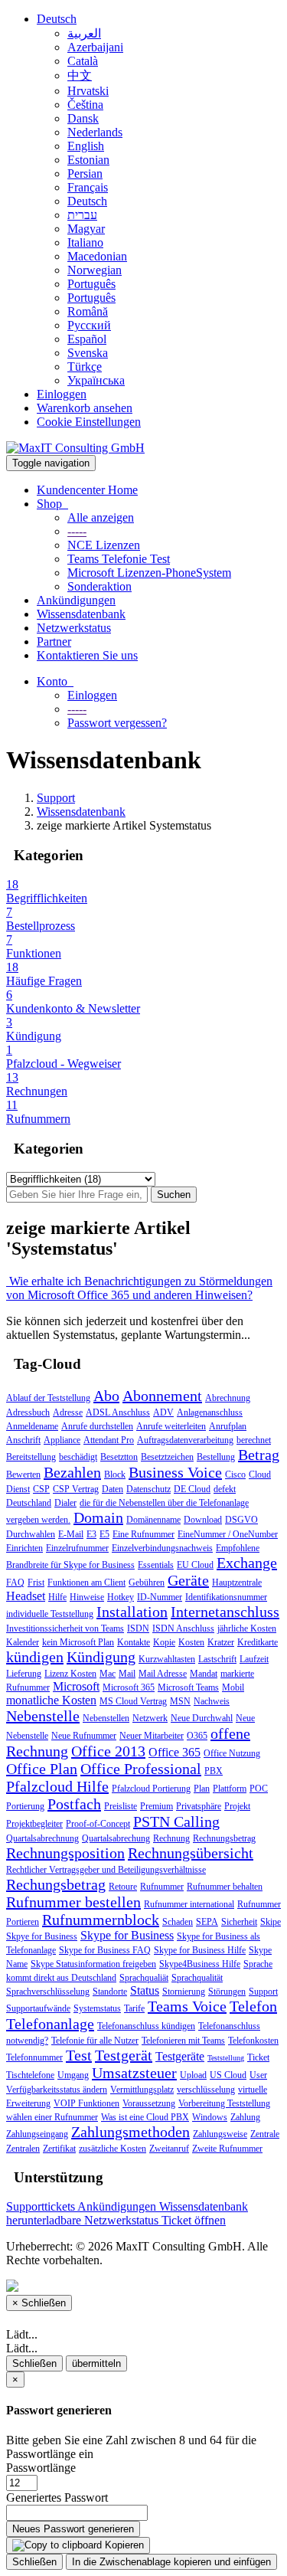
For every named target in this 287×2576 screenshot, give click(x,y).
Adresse (68, 1412)
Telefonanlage (50, 2024)
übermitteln (96, 2363)
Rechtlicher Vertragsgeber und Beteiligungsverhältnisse (106, 1870)
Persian (85, 173)
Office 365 (174, 1752)
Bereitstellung (31, 1457)
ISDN (138, 1628)
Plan (202, 1789)
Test (79, 2055)
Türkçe (85, 367)
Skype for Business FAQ (105, 1950)
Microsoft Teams (188, 1687)
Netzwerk (150, 1718)
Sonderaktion (99, 586)
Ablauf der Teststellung (48, 1398)
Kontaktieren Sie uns (87, 655)
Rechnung (171, 1838)
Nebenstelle (43, 1716)
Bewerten (23, 1475)
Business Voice (175, 1472)
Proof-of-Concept (98, 1824)
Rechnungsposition (65, 1853)
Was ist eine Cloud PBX (145, 2117)
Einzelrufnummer (77, 1548)
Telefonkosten (253, 2041)
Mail (127, 1674)
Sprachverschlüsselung (48, 1992)
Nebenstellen (106, 1718)
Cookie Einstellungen (89, 422)
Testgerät (124, 2055)
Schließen (34, 2363)
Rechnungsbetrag (224, 1838)
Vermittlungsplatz (142, 2090)
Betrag (259, 1455)
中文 (80, 75)
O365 (197, 1736)
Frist (36, 1583)
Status (145, 1990)
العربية (84, 33)
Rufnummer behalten (225, 1887)
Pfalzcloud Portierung (151, 1789)
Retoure (123, 1887)
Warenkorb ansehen (85, 408)
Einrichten (24, 1548)
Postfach (74, 1804)
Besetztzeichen (167, 1457)
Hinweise (87, 1597)
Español (87, 339)
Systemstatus (97, 2008)
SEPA (207, 1922)
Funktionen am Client (86, 1583)
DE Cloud (192, 1489)
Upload (193, 2075)
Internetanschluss (225, 1612)
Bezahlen (72, 1472)
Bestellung (216, 1457)
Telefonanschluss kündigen (146, 2026)
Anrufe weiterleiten (171, 1426)
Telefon (253, 2006)
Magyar (86, 229)
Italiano (85, 242)
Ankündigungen (76, 600)
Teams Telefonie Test (119, 559)
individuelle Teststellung (50, 1614)
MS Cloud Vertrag (133, 1701)
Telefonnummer (34, 2057)
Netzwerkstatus (74, 628)
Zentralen (23, 2149)
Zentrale (265, 2134)
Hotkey (121, 1597)
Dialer (65, 1503)
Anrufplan (228, 1426)
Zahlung (245, 2117)
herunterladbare (45, 2220)
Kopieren (123, 2545)
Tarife (134, 2008)
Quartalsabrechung (116, 1838)
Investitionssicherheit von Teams (65, 1628)
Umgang (73, 2075)
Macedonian (97, 256)
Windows (210, 2117)
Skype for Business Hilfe (200, 1950)
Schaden (178, 1922)
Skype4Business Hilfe (200, 1964)
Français (88, 187)
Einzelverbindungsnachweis (162, 1548)
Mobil (233, 1687)
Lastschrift (217, 1659)
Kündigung (101, 1657)
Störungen (227, 1992)
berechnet (254, 1440)
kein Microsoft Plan (78, 1642)
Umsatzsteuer (134, 2073)
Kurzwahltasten (167, 1659)
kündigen (35, 1657)
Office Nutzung (232, 1753)
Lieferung (24, 1674)
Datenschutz (148, 1489)
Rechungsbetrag (56, 1884)
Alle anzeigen (101, 517)
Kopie (164, 1642)
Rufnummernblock (101, 1920)
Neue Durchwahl (202, 1718)
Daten (113, 1489)
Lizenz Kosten (70, 1674)
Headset (26, 1596)
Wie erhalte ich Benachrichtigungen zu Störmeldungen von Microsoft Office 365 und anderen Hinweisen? (139, 1288)
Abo (106, 1396)
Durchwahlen (31, 1534)
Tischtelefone (30, 2075)
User (258, 2075)
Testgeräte (180, 2056)
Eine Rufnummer (143, 1534)
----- (77, 531)
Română (88, 311)
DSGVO (241, 1520)
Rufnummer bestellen (73, 1902)
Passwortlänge (41, 2468)
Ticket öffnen (194, 2220)
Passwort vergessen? (117, 723)
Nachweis (212, 1701)
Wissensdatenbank (81, 614)
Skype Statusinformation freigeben (93, 1964)
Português (91, 284)
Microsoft (76, 1686)
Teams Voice (187, 2006)
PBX (214, 1771)
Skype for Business (127, 1935)
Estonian (88, 160)
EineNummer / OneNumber (228, 1534)
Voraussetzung (149, 2103)
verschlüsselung (206, 2090)
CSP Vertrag (76, 1489)
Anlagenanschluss (210, 1412)
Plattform (230, 1789)
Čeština (85, 105)
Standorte (110, 1992)
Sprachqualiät (144, 1978)
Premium (157, 1806)
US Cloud (228, 2075)
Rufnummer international (189, 1904)
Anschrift (23, 1440)
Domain (98, 1517)
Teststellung (226, 2058)
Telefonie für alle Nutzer (95, 2041)
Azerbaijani (95, 47)
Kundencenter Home (87, 490)
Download (203, 1520)
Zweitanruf (169, 2149)
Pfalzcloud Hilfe (57, 1786)
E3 (91, 1534)
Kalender (23, 1642)
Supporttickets (42, 2206)
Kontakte (134, 1642)
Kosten (191, 1642)
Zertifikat (59, 2149)
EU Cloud (195, 1565)
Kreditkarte (258, 1642)
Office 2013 (108, 1751)
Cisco (235, 1475)
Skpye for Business (42, 1936)
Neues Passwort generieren (73, 2529)
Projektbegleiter (34, 1824)
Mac (108, 1674)
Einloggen (62, 394)
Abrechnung (228, 1398)
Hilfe (57, 1597)
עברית (82, 215)
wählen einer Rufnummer (52, 2117)
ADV (163, 1412)
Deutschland (29, 1503)
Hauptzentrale (237, 1583)
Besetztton (119, 1457)
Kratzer (221, 1642)
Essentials (156, 1565)
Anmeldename (32, 1426)
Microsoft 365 (129, 1687)
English (86, 146)
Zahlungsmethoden (130, 2132)
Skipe (271, 1922)
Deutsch (57, 19)
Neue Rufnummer (84, 1736)
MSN (180, 1701)
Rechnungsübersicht (191, 1853)
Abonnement (162, 1396)
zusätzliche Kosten (113, 2149)
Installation (132, 1612)
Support (56, 798)
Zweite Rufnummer (227, 2149)
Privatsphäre (199, 1806)
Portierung (25, 1806)
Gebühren (147, 1583)
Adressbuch (28, 1412)
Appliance (62, 1440)
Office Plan (42, 1769)
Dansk (83, 118)
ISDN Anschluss (183, 1628)
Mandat (204, 1674)
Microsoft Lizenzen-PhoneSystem (149, 573)
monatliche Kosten (51, 1700)
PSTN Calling (176, 1822)
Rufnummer (162, 1887)
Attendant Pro (109, 1440)
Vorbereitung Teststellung (224, 2103)
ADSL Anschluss (118, 1412)
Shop (52, 504)
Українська (96, 380)
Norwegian (95, 270)
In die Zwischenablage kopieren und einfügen (171, 2562)
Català (83, 61)
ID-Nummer (160, 1597)
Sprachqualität (197, 1978)
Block (115, 1475)
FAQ (15, 1583)
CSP (41, 1489)
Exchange (247, 1563)
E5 (104, 1534)
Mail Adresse (163, 1674)
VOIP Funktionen (86, 2103)
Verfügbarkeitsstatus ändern (57, 2090)
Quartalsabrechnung (42, 1838)
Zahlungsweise (220, 2134)
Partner (54, 642)
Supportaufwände (38, 2008)
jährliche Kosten (247, 1628)
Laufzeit (254, 1659)
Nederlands (95, 132)
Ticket (258, 2057)
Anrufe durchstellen (97, 1426)
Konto (55, 681)
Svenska (88, 353)
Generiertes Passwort (57, 2497)
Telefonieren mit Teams (183, 2041)
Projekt (237, 1806)
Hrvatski (88, 91)
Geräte (188, 1580)
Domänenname (153, 1520)
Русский (89, 325)
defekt (225, 1489)
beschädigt (78, 1457)
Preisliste (121, 1806)
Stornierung (184, 1992)
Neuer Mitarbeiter (152, 1736)
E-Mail (71, 1534)
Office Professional (141, 1769)
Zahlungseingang (37, 2134)
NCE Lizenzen (104, 545)
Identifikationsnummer (226, 1597)
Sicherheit (239, 1922)
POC (259, 1789)
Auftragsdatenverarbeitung (185, 1440)
